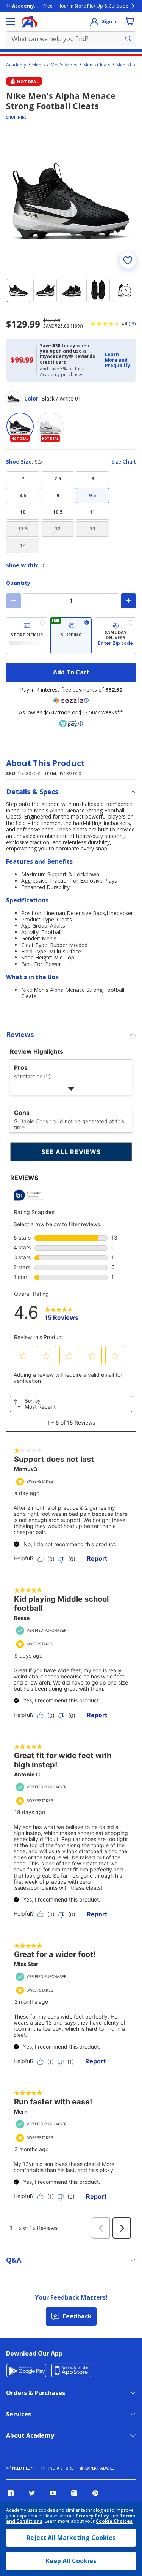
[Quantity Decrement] (14, 601)
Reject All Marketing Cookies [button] (71, 2538)
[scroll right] (126, 291)
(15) (132, 324)
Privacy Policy (92, 2516)
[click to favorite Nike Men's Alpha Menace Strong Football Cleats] (128, 260)
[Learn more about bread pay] (71, 724)
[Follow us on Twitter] (32, 2493)
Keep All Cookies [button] (71, 2561)
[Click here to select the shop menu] (11, 22)
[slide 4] (98, 290)
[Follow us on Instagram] (74, 2493)
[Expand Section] (71, 1089)
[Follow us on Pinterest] (95, 2493)
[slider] (71, 200)
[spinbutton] (71, 601)
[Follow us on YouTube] (53, 2493)
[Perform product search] (128, 39)
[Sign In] (94, 22)
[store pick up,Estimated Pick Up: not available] (27, 636)
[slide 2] (45, 290)
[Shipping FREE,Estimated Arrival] (71, 636)
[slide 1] (19, 290)
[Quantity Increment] (128, 601)
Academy (16, 65)
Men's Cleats (97, 65)
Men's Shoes (64, 65)
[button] (118, 360)
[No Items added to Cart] (130, 21)
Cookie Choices (114, 2521)
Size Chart (124, 462)
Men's (38, 65)
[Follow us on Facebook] (11, 2493)
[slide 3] (72, 290)
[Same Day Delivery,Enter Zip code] (115, 636)
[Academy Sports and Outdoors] (29, 22)
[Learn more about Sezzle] (71, 700)
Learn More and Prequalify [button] (118, 360)
